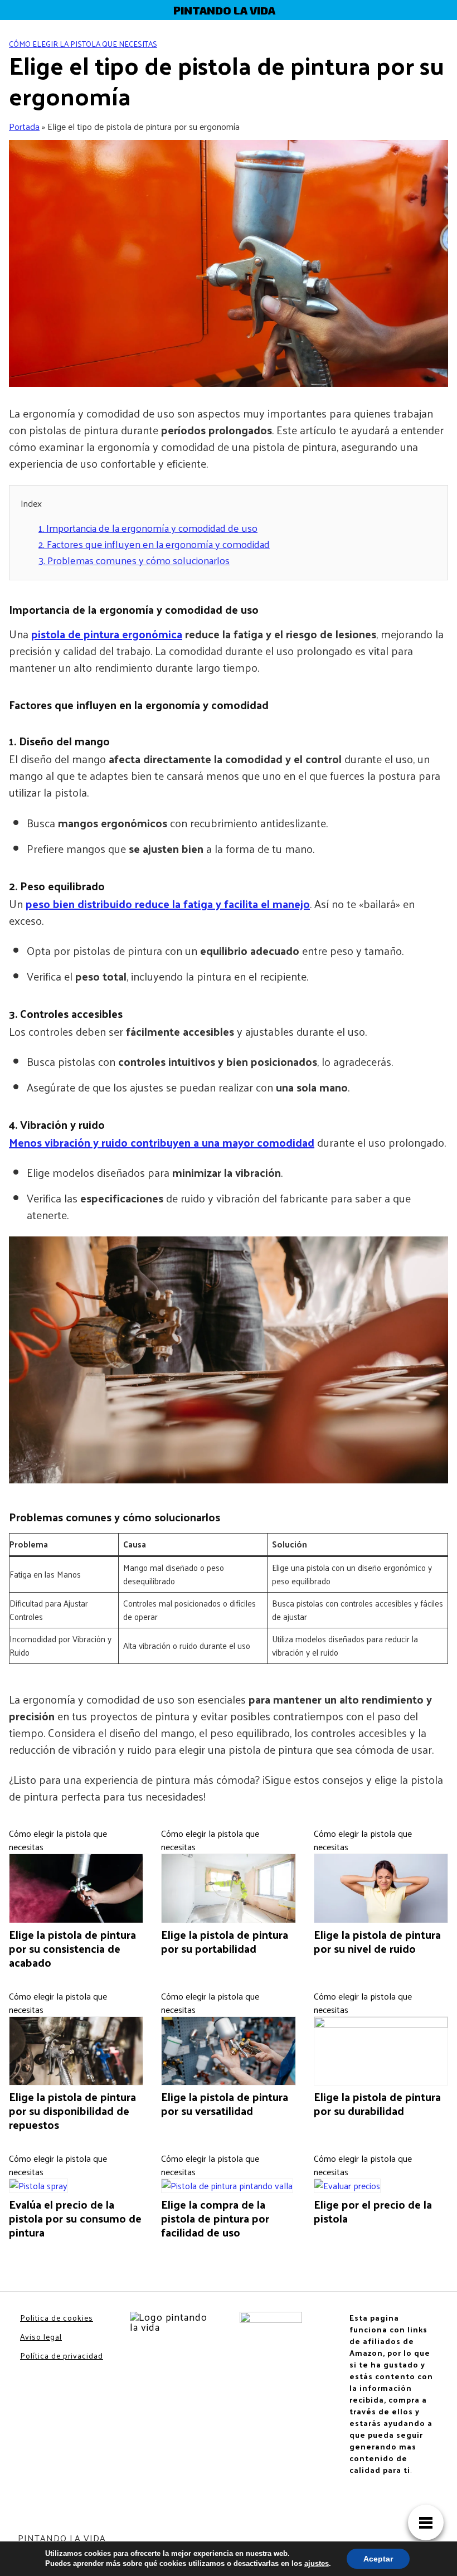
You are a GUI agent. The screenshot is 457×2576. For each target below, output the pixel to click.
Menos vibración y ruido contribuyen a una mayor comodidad (162, 1142)
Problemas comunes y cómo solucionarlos (134, 560)
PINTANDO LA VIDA (224, 10)
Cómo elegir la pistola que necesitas (83, 44)
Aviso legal (41, 2337)
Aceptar (378, 2559)
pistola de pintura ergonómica (107, 634)
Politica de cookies (57, 2318)
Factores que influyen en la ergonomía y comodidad (154, 544)
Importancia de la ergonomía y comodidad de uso (148, 528)
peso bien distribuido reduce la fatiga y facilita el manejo (168, 904)
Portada (24, 126)
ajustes (317, 2563)
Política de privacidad (62, 2356)
